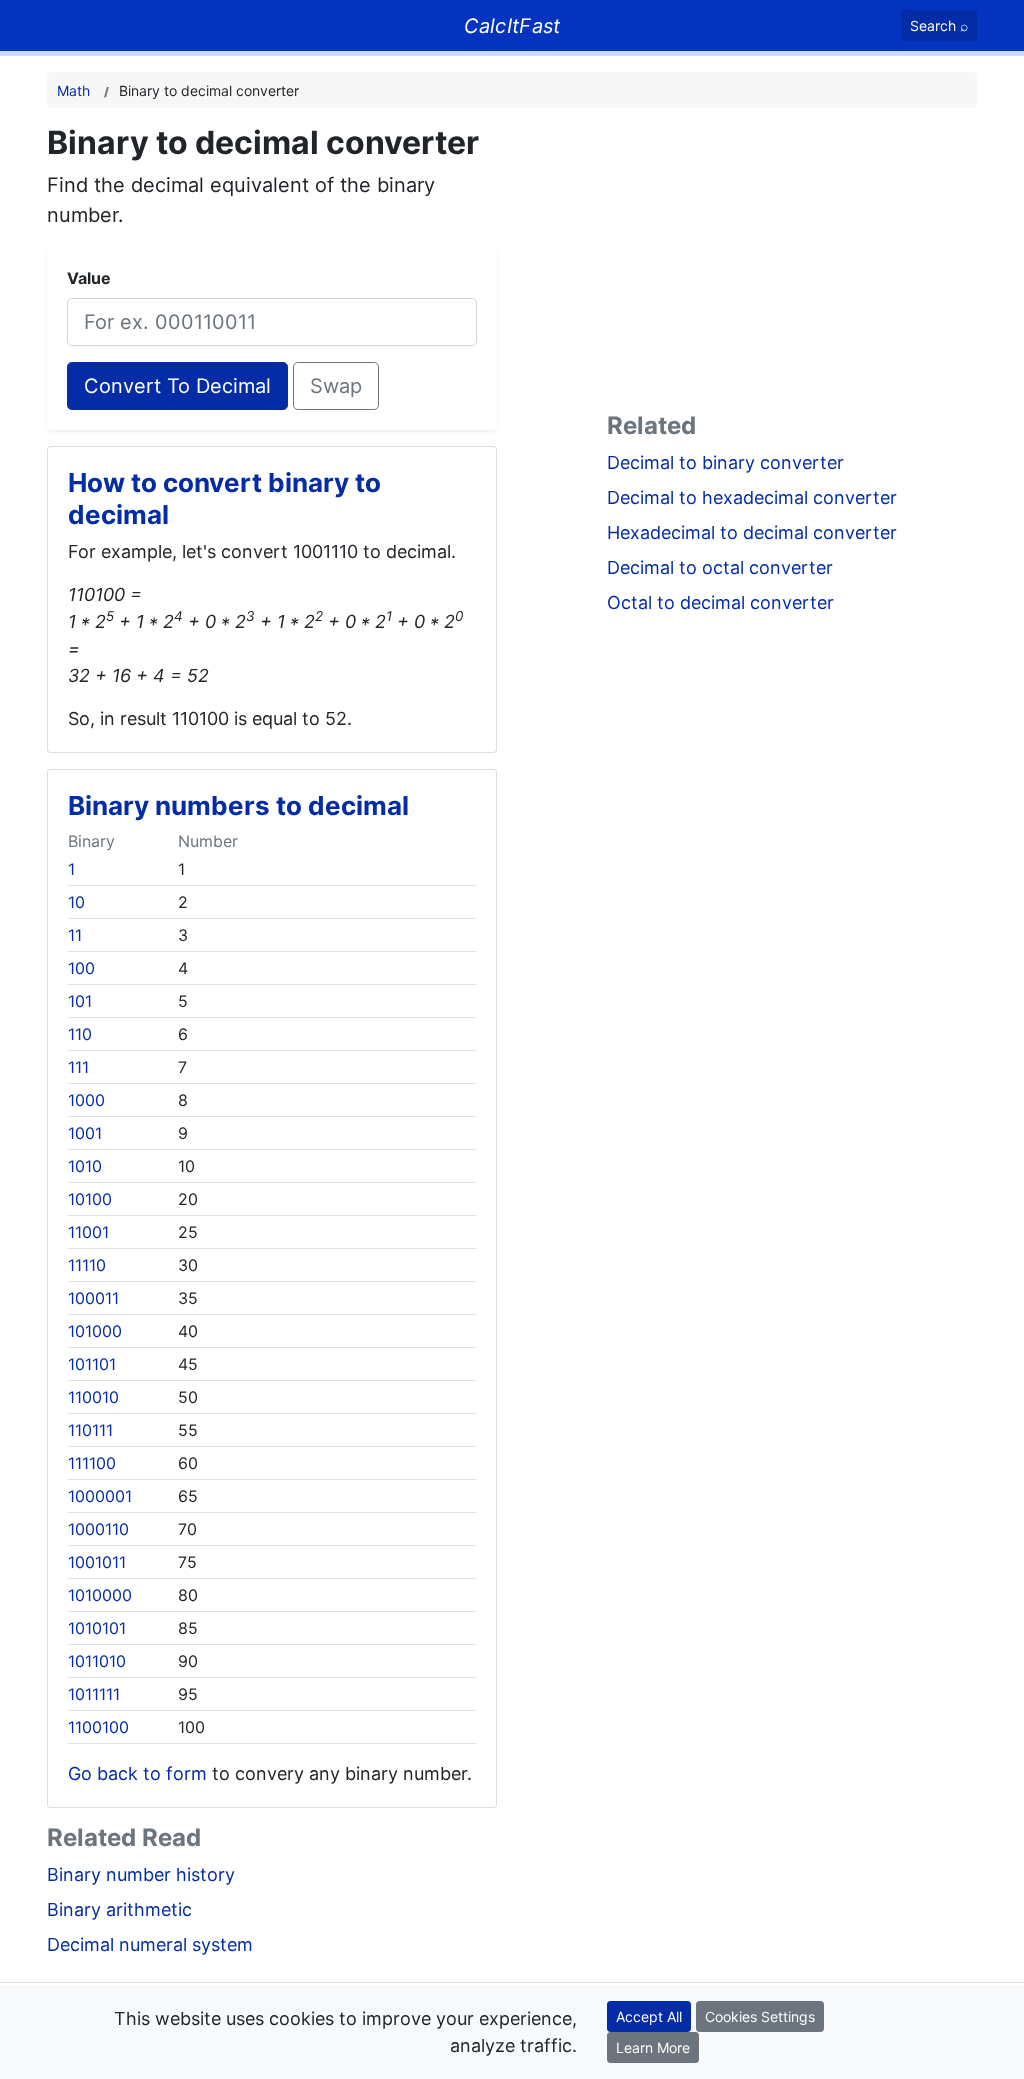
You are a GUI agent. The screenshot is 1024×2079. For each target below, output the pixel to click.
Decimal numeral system (150, 1944)
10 (76, 902)
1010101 (97, 1628)
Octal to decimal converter (720, 602)
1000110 (98, 1529)
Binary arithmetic (119, 1909)
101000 (95, 1331)
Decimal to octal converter (720, 567)
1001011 (97, 1562)
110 (80, 1034)
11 (75, 935)
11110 (87, 1265)
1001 (85, 1133)
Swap (336, 386)
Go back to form (137, 1773)
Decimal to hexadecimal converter (752, 497)
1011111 (94, 1694)
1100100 (98, 1727)
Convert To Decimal (177, 386)
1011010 (97, 1661)
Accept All (649, 2016)
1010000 (100, 1595)
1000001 (100, 1496)
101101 (92, 1364)
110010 (93, 1397)
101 (80, 1001)
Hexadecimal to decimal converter (752, 532)
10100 (90, 1199)
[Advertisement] (792, 264)
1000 (86, 1100)
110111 (90, 1430)
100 (81, 968)
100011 (93, 1298)
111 (78, 1067)
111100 (92, 1463)
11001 (88, 1232)
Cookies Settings (760, 2016)
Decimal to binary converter (725, 462)
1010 (85, 1166)
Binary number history (141, 1874)
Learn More (653, 2047)
